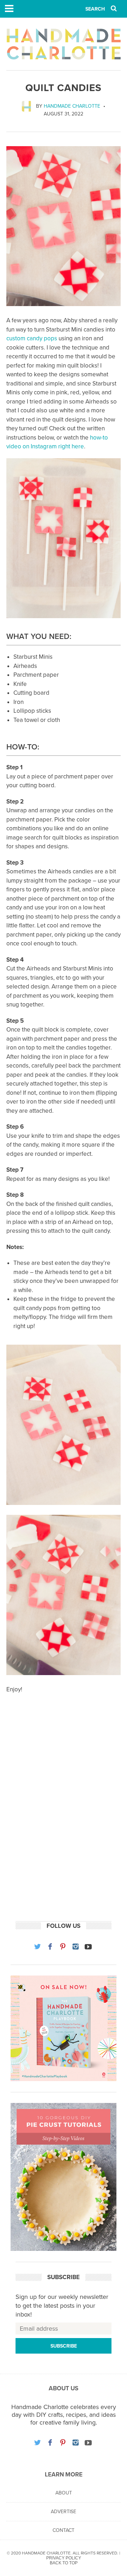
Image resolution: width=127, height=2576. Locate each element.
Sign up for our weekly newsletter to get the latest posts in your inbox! (62, 2306)
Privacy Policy (64, 2558)
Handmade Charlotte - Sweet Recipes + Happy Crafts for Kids (64, 44)
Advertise (64, 2512)
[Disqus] (64, 1819)
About (64, 2493)
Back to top (64, 2563)
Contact (64, 2530)
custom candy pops (32, 338)
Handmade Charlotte (72, 106)
